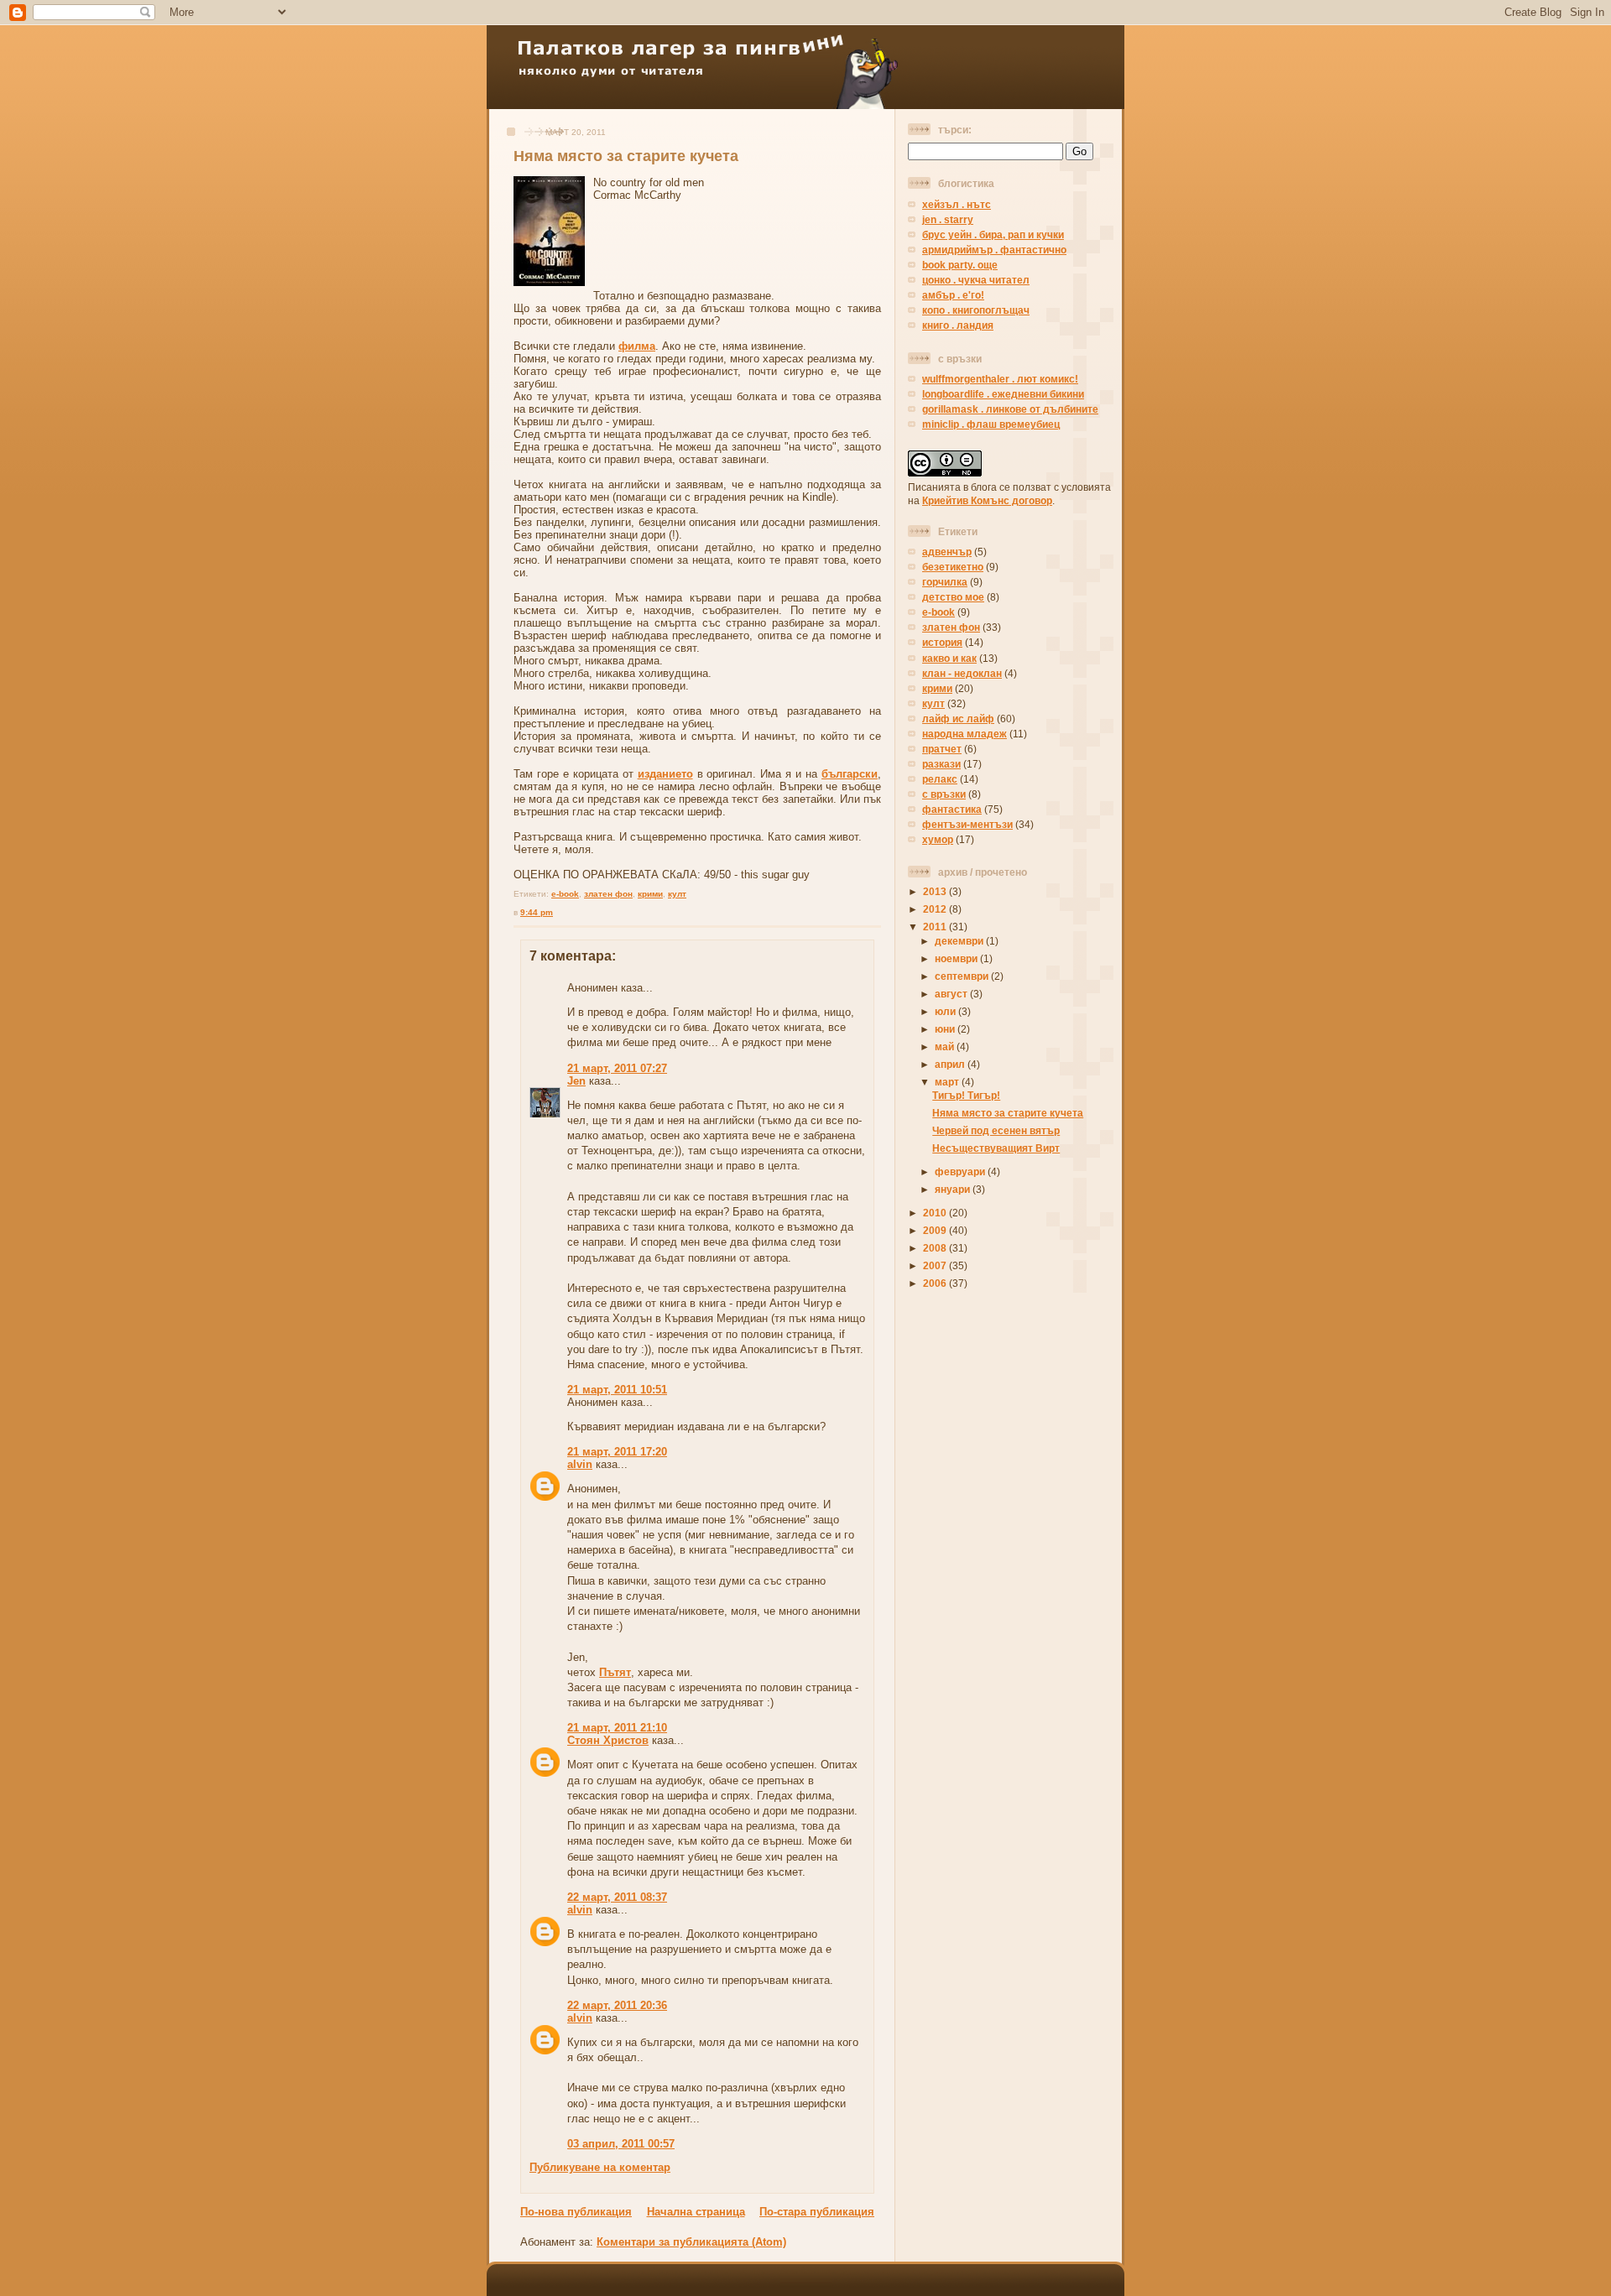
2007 (936, 1265)
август (952, 994)
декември (960, 941)
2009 (936, 1230)
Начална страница (696, 2212)
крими (650, 894)
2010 (936, 1213)
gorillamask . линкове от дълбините (1010, 409)
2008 (936, 1248)
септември (963, 976)
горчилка (945, 582)
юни (946, 1029)
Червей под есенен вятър (996, 1130)
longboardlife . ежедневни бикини (1003, 394)
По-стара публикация (817, 2212)
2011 (936, 927)
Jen (576, 1081)
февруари (961, 1171)
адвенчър (947, 552)
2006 (936, 1283)
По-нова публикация (576, 2212)
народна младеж (965, 734)
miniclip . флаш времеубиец (991, 424)
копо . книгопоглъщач (976, 310)
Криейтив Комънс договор (987, 500)
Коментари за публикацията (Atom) (691, 2242)
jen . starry (948, 219)
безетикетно (953, 567)
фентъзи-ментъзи (967, 824)
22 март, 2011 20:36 (617, 2005)
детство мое (953, 597)
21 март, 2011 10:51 (617, 1390)
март (948, 1082)
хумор (938, 839)
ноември (957, 958)
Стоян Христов (608, 1740)
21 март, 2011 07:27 (617, 1068)
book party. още (960, 265)
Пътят (615, 1672)
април (951, 1064)
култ (677, 894)
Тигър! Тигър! (966, 1095)
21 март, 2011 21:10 (617, 1728)
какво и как (949, 658)
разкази (941, 764)
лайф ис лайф (958, 718)
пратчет (942, 749)
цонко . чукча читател (976, 280)
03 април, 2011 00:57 (621, 2144)
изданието (665, 774)
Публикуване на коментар (600, 2167)
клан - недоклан (962, 673)
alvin (580, 1464)
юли (946, 1011)
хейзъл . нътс (957, 204)
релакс (940, 779)
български (850, 774)
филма (637, 346)
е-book (565, 894)
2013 (936, 891)
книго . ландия (958, 325)
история (942, 642)
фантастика (952, 809)
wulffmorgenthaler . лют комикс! (1000, 379)
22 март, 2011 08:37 (617, 1897)
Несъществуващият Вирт (996, 1148)
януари (954, 1189)
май (946, 1046)
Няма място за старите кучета (626, 156)
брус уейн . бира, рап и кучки (993, 234)
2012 (936, 909)
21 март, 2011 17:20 (617, 1452)
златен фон (608, 894)
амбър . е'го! (953, 295)
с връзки (944, 794)
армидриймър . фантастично (994, 250)
